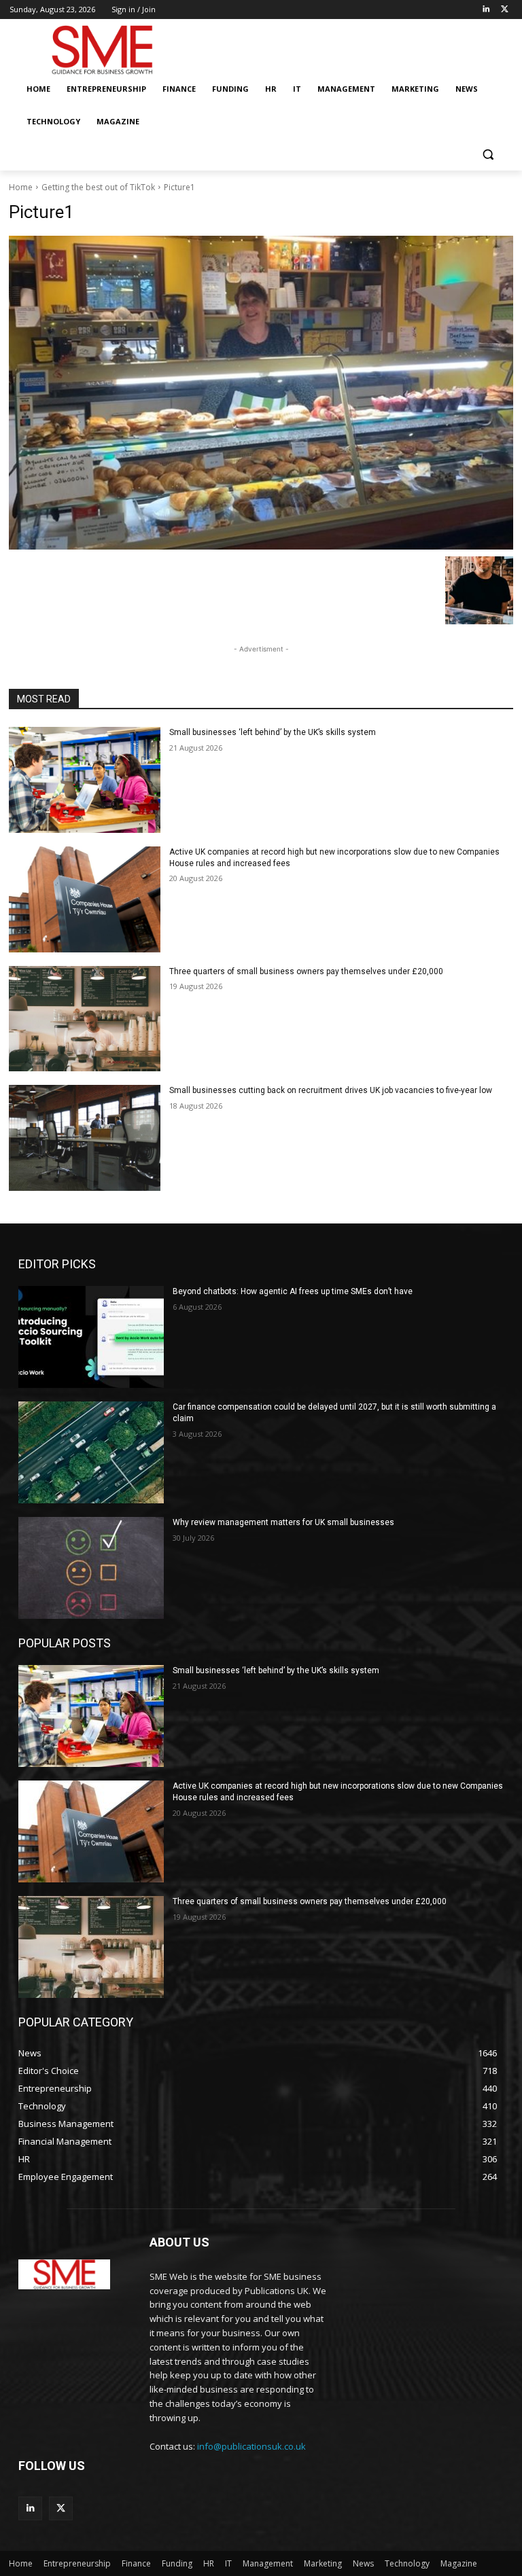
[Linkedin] (486, 10)
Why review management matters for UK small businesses (283, 1522)
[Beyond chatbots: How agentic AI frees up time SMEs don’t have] (91, 1337)
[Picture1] (261, 393)
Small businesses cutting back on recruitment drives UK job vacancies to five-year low (331, 1090)
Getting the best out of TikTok (98, 187)
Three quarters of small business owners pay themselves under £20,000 (306, 971)
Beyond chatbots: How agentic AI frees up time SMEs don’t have (293, 1291)
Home (21, 187)
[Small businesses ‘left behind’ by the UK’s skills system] (85, 780)
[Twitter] (505, 10)
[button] (488, 155)
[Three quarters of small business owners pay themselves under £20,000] (85, 1019)
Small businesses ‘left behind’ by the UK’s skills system (273, 732)
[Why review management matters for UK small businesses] (91, 1568)
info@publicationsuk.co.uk (251, 2446)
